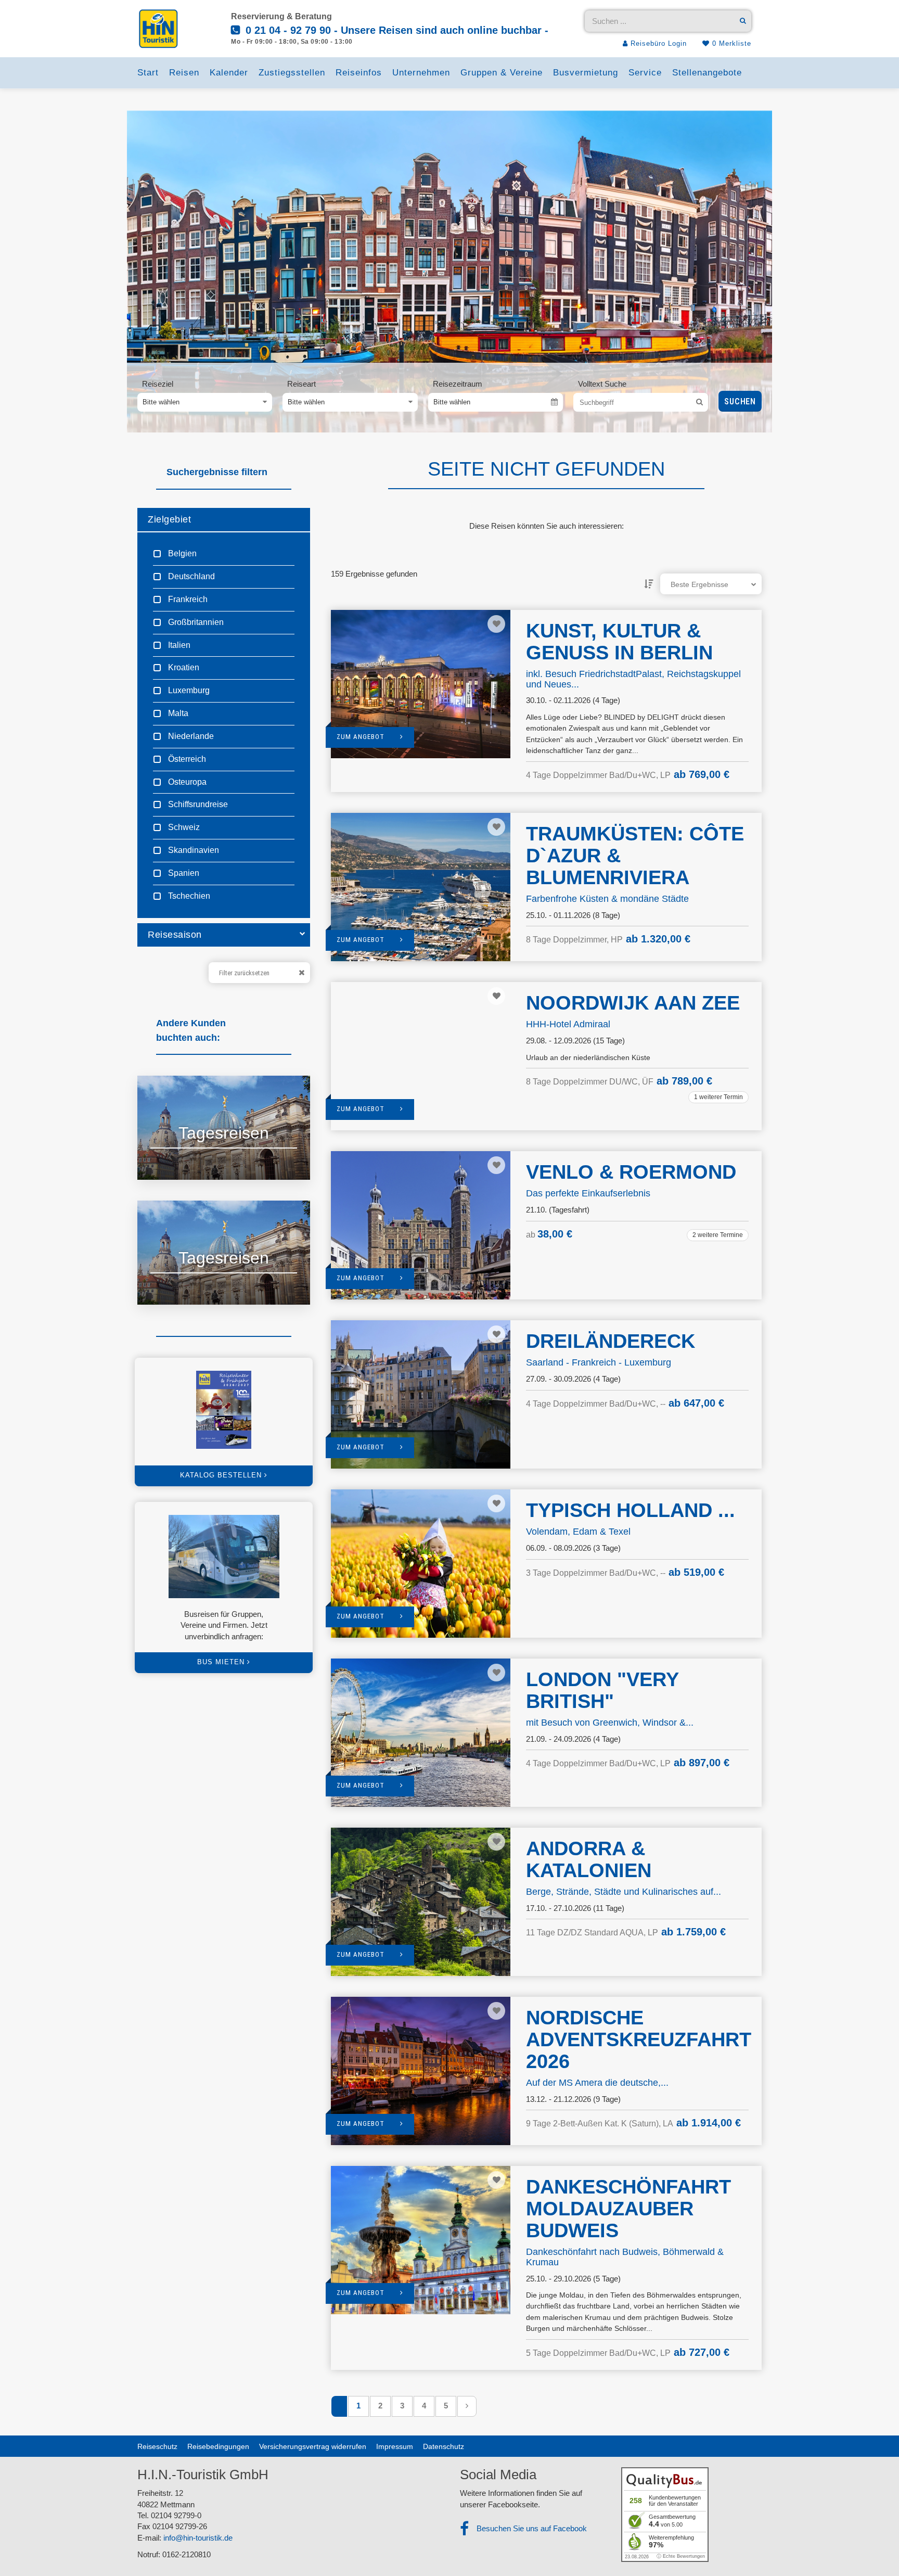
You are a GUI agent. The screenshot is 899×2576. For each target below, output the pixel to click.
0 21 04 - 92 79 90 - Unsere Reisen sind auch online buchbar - (395, 30)
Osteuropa (186, 782)
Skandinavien (192, 850)
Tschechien (188, 896)
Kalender (229, 73)
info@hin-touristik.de (198, 2538)
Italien (178, 645)
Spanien (183, 873)
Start (148, 73)
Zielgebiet (169, 519)
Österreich (186, 759)
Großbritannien (195, 622)
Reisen (184, 73)
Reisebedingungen (218, 2446)
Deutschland (190, 576)
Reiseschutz (157, 2446)
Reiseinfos (359, 73)
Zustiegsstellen (292, 73)
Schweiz (183, 827)
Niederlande (190, 736)
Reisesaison (175, 935)
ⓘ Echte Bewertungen (681, 2556)
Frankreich (187, 599)
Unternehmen (421, 73)
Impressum (395, 2446)
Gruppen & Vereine (502, 73)
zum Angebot (361, 737)
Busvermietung (586, 73)
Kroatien (183, 667)
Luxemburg (188, 690)
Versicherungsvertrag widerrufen (313, 2446)
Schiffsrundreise (197, 804)
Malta (177, 713)
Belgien (181, 553)
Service (645, 73)
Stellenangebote (707, 73)
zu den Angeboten (192, 1159)
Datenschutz (444, 2446)
